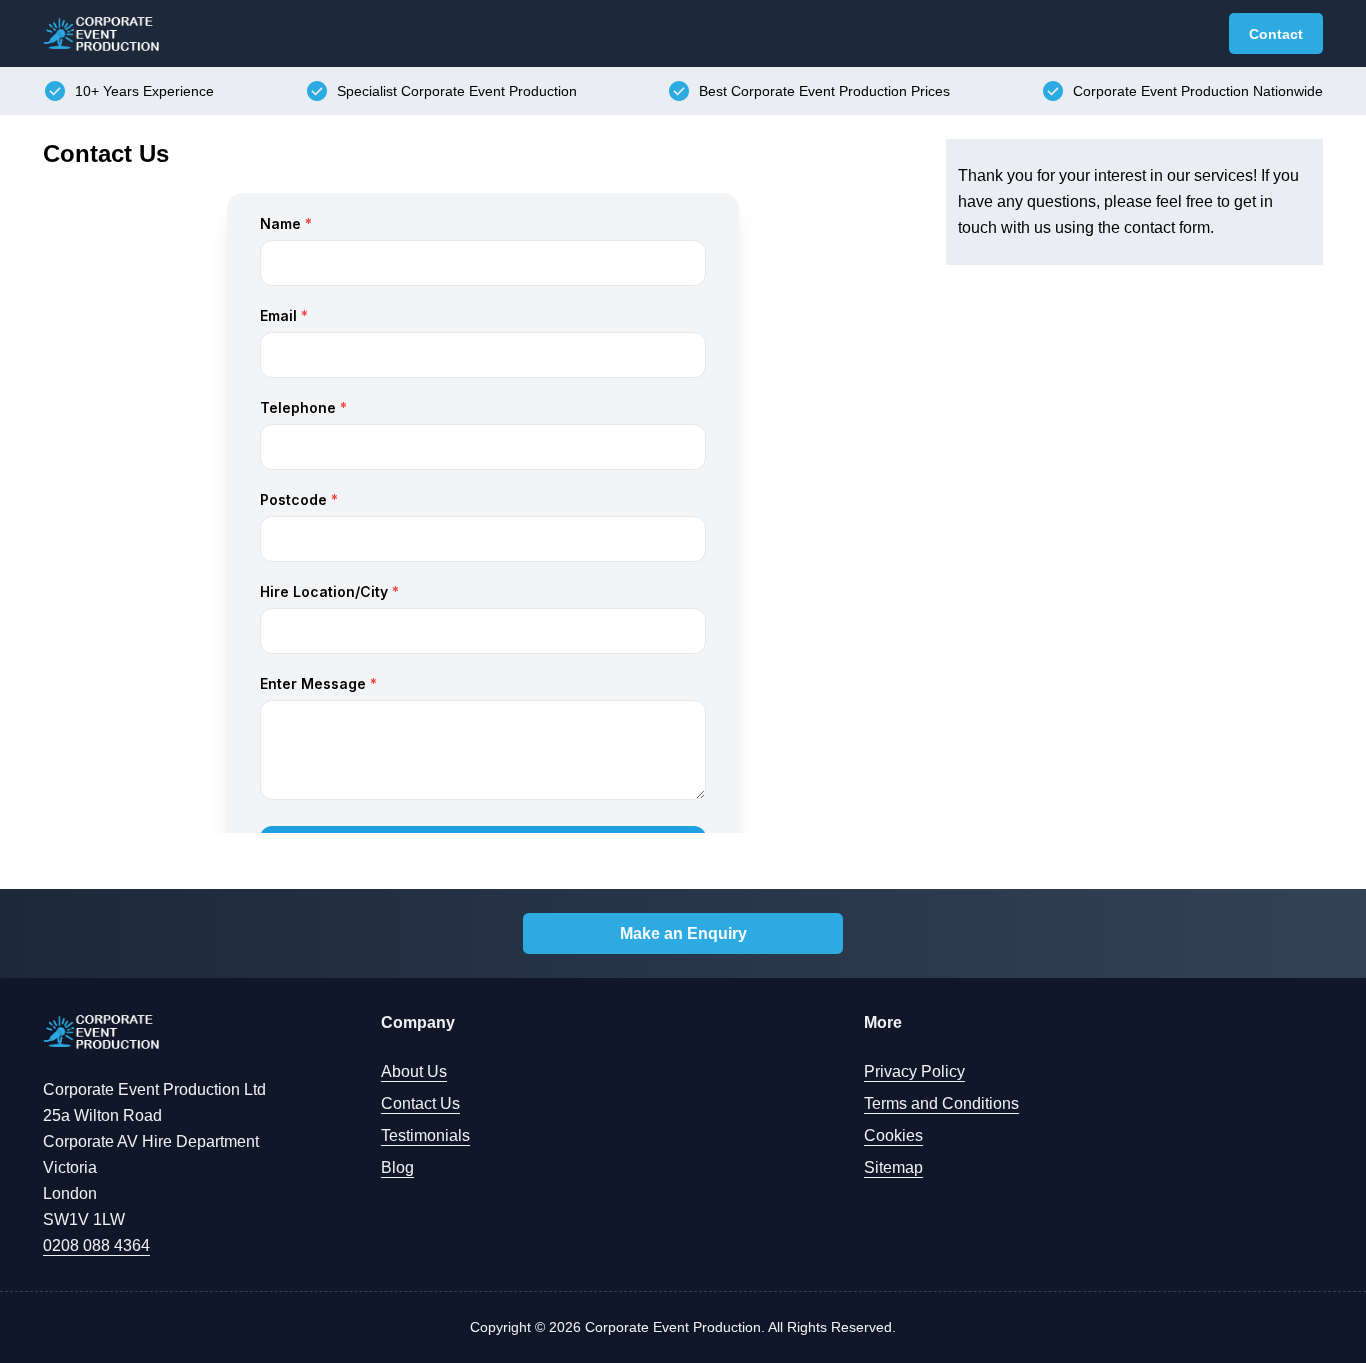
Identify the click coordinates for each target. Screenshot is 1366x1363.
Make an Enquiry (683, 933)
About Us (414, 1071)
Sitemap (893, 1167)
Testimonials (425, 1135)
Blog (397, 1167)
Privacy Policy (914, 1071)
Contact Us (420, 1103)
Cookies (893, 1135)
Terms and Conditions (941, 1103)
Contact (1276, 34)
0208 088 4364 (96, 1245)
